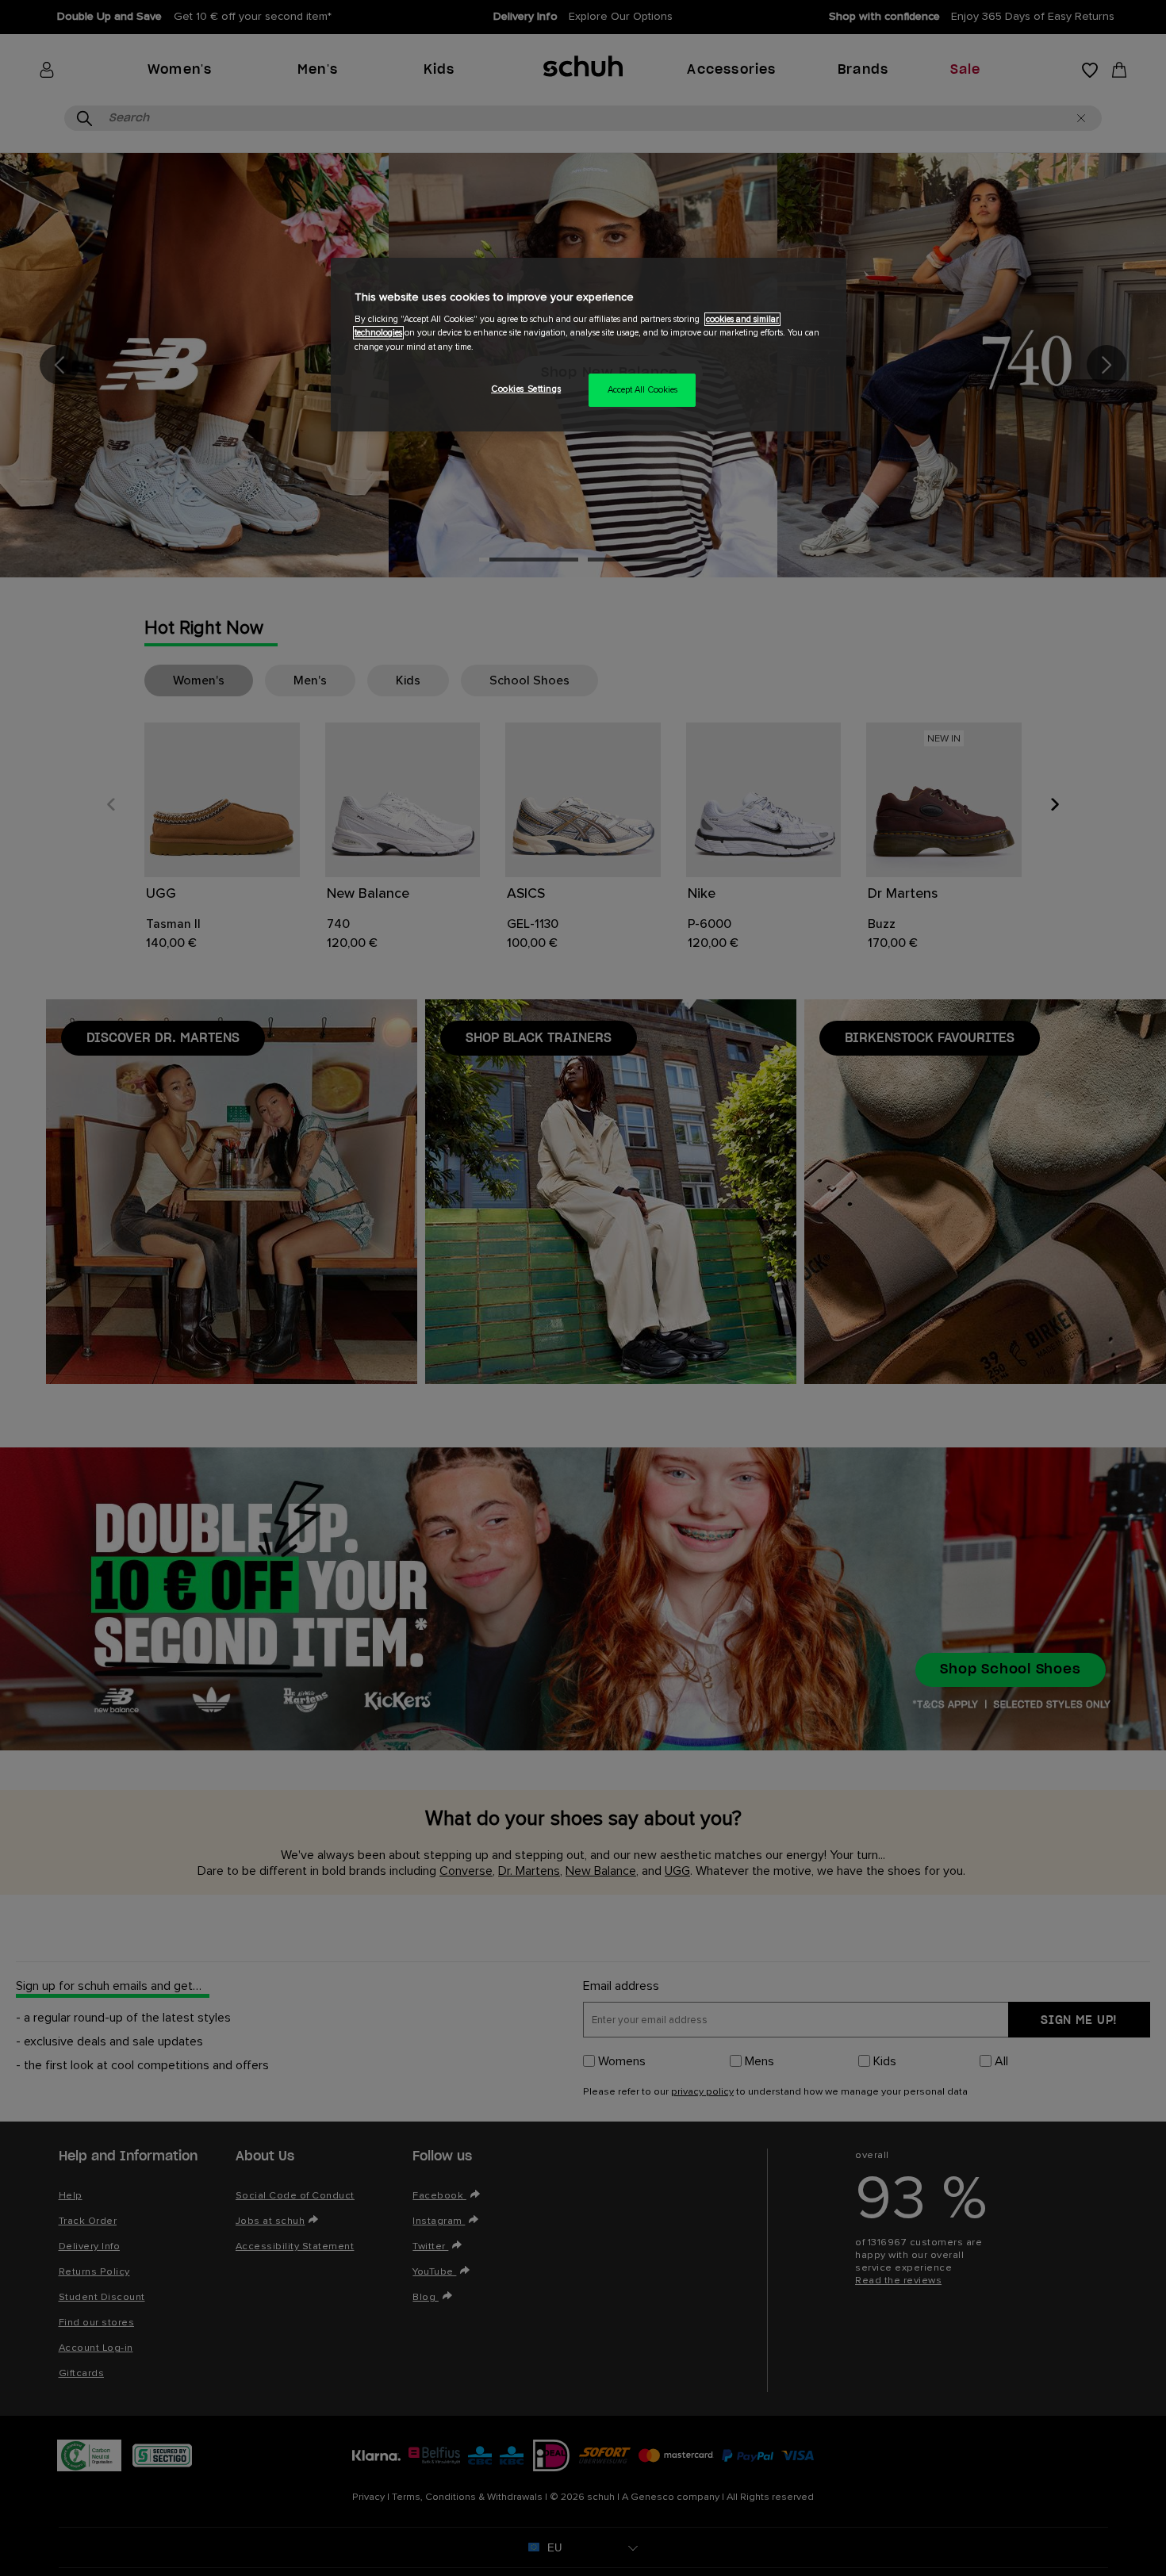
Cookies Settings (526, 389)
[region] (589, 345)
